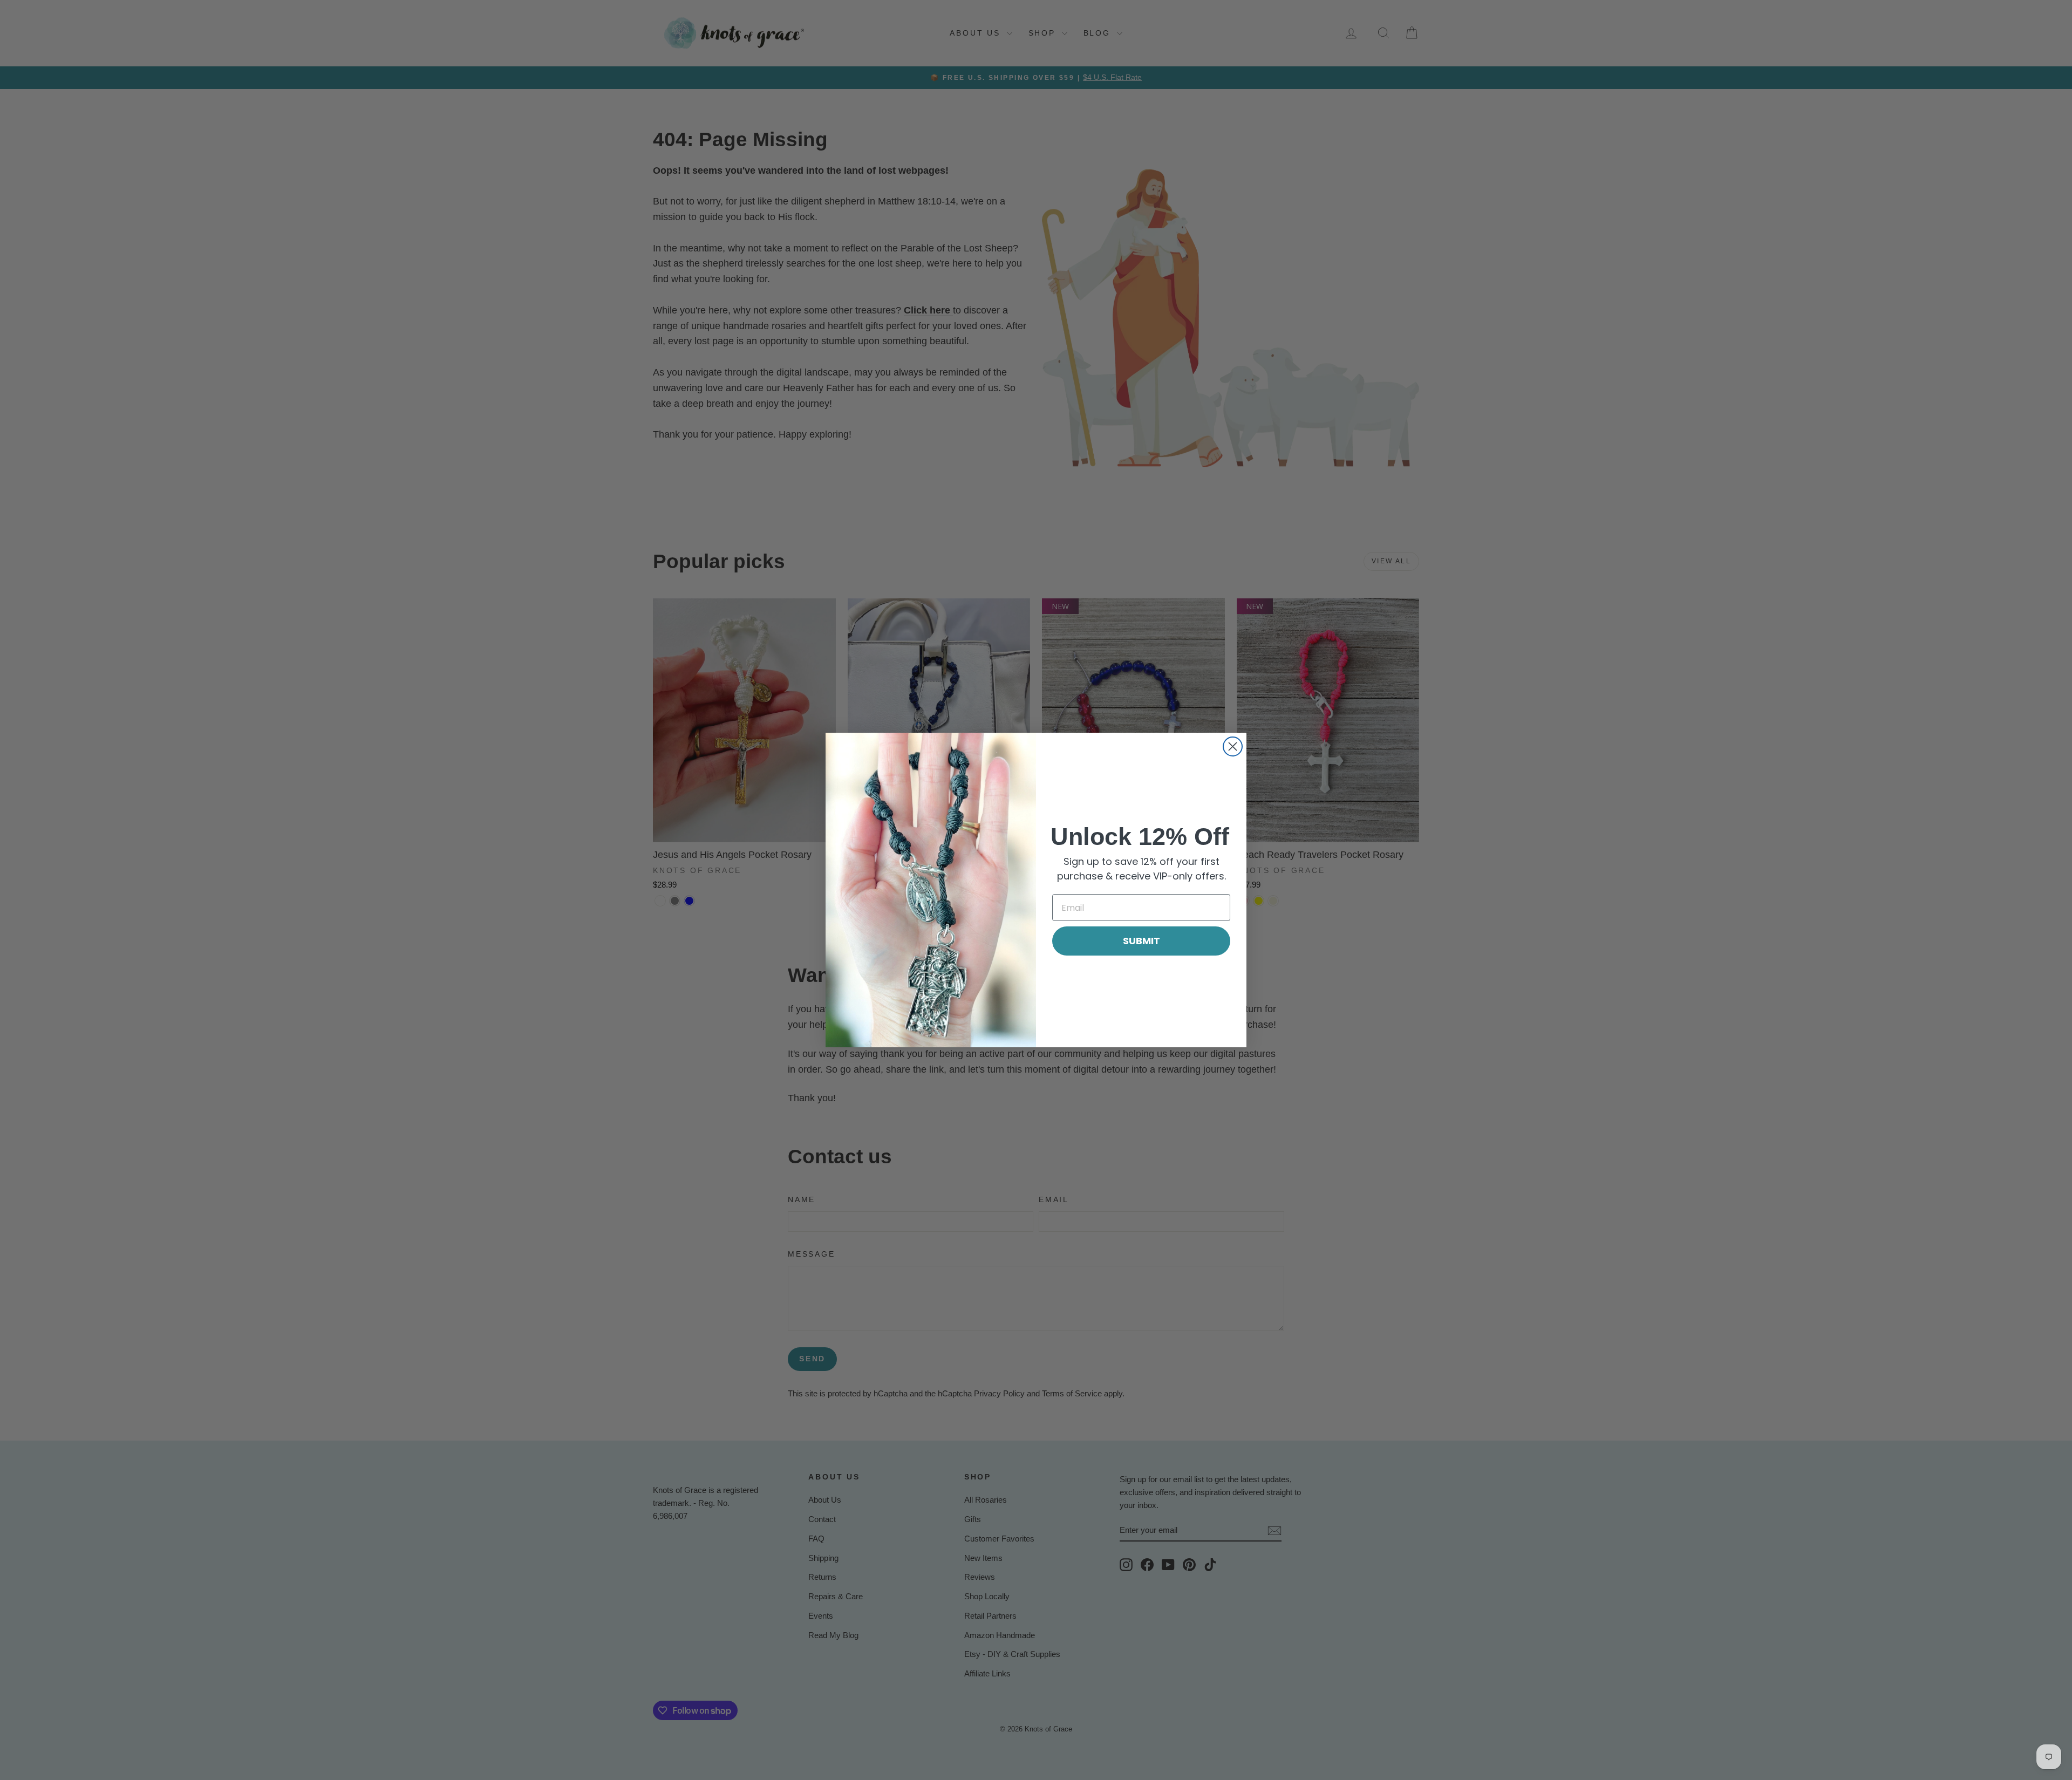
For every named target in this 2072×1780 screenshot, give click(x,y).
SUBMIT (1141, 941)
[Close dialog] (1233, 746)
